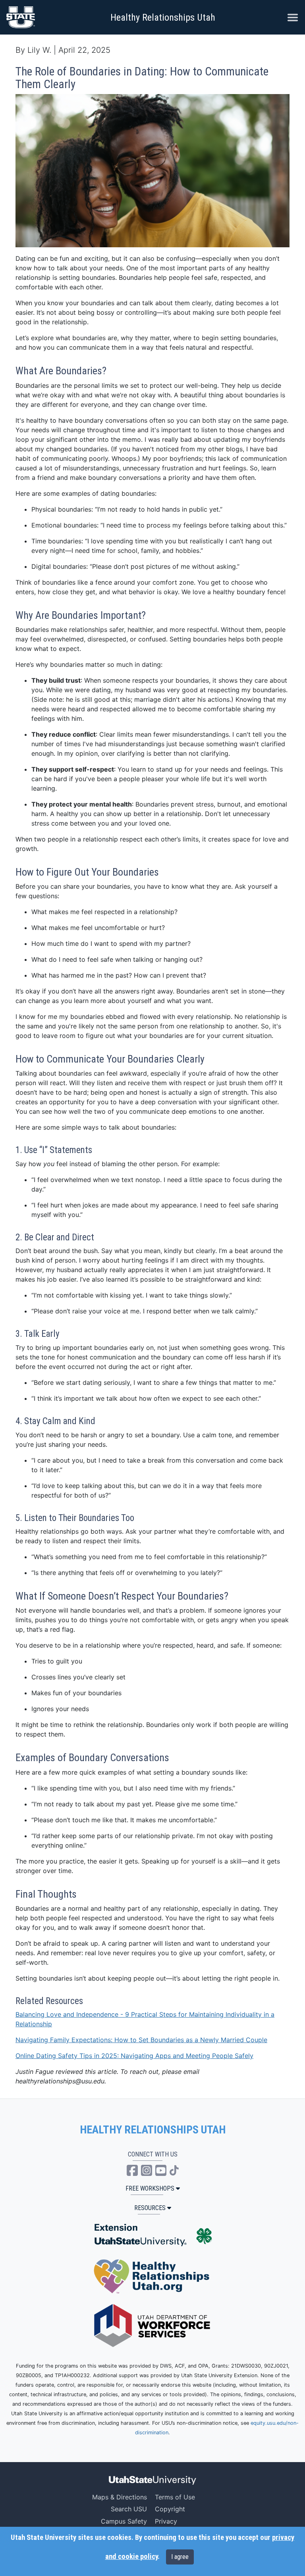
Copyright (170, 2509)
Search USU (129, 2509)
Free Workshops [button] (150, 2188)
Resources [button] (150, 2208)
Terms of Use (175, 2497)
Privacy (166, 2521)
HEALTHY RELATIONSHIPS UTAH (153, 2130)
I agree (180, 2557)
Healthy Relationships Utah (163, 17)
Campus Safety (124, 2521)
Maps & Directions (120, 2497)
